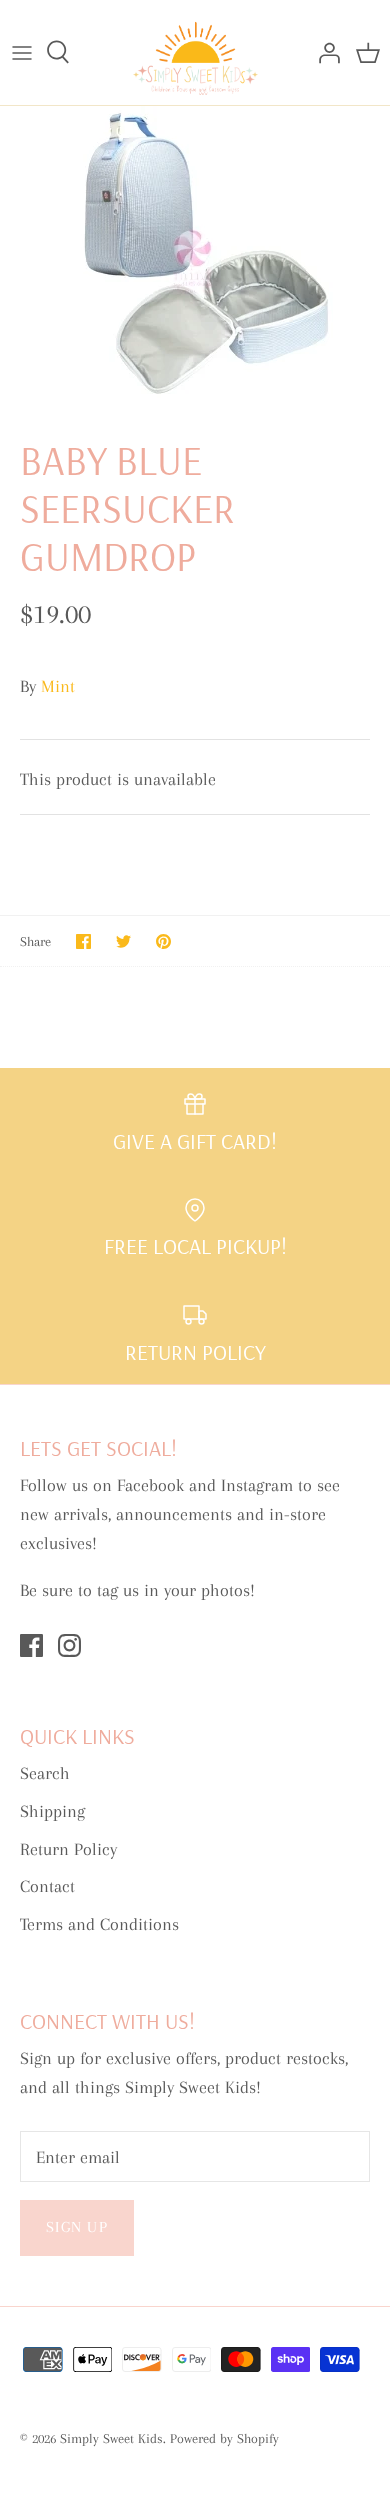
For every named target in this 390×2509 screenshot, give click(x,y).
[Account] (324, 52)
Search (45, 1773)
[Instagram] (69, 1645)
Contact (47, 1886)
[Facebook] (31, 1645)
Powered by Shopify (224, 2438)
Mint (58, 686)
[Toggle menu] (22, 52)
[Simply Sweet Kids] (195, 52)
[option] (195, 256)
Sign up (77, 2227)
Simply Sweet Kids (111, 2438)
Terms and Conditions (99, 1924)
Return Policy (68, 1849)
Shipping (52, 1811)
